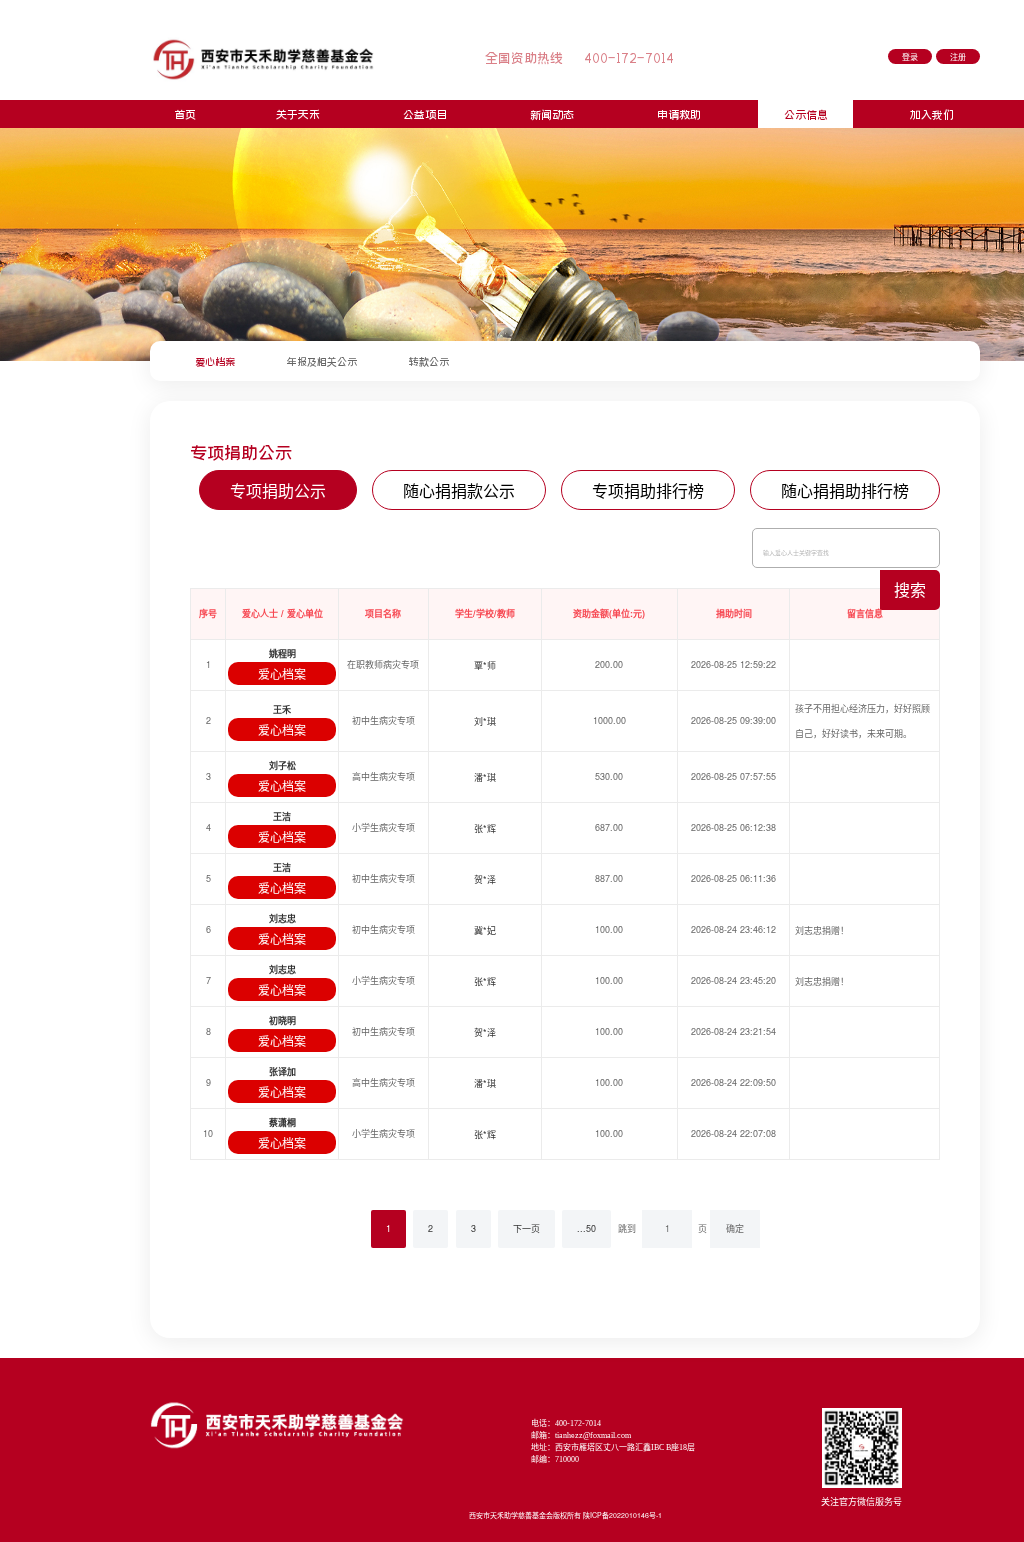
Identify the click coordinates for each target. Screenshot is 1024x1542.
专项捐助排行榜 (648, 490)
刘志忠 (282, 918)
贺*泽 (485, 879)
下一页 (526, 1228)
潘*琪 (485, 777)
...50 (586, 1228)
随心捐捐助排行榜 (845, 490)
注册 (958, 57)
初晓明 (282, 1020)
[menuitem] (215, 361)
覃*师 (485, 665)
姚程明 (282, 653)
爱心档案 (282, 673)
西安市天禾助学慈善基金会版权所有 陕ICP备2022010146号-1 (565, 1515)
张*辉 (485, 828)
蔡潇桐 (282, 1122)
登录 (910, 57)
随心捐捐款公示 (459, 490)
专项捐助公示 (278, 490)
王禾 (282, 709)
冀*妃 (485, 930)
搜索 (910, 589)
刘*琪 (485, 721)
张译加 (282, 1071)
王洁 (282, 816)
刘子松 (282, 765)
